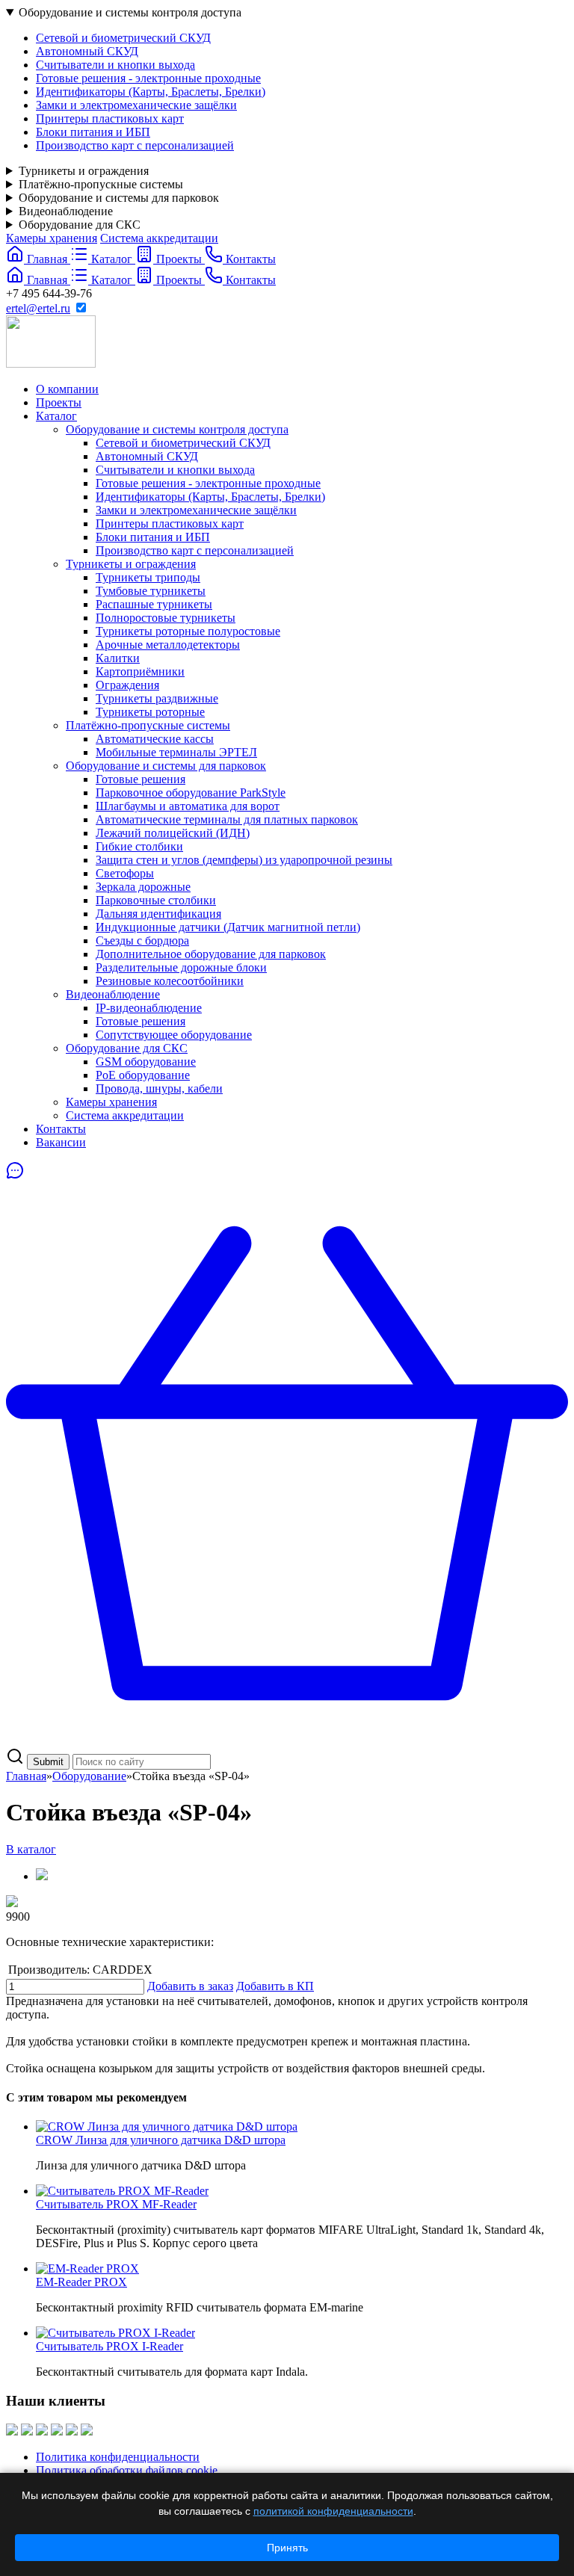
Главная (26, 1776)
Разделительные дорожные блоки (181, 967)
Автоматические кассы (155, 739)
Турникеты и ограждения (84, 171)
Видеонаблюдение (66, 211)
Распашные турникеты (154, 604)
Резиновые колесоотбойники (170, 981)
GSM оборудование (146, 1062)
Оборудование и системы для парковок (119, 198)
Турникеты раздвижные (157, 698)
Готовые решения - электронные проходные (148, 78)
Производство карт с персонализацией (135, 145)
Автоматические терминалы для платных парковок (227, 819)
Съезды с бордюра (142, 940)
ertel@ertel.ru (38, 308)
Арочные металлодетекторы (168, 645)
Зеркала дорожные (143, 887)
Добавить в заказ (190, 1986)
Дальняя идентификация (158, 914)
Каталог (56, 416)
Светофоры (125, 873)
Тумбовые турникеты (151, 591)
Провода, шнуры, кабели (159, 1088)
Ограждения (127, 685)
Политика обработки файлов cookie (127, 2470)
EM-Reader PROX (81, 2282)
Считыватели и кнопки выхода (115, 65)
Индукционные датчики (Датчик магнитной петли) (228, 927)
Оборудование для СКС (80, 225)
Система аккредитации (159, 238)
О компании (67, 389)
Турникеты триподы (148, 577)
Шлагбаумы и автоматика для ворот (188, 806)
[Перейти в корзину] (287, 1740)
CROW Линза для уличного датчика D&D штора (161, 2140)
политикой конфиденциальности (333, 2511)
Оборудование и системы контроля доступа (130, 12)
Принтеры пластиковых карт (110, 118)
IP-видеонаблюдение (149, 1008)
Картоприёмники (140, 671)
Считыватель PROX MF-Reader (116, 2204)
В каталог (31, 1849)
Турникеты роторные (150, 712)
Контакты (61, 1129)
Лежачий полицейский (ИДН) (173, 833)
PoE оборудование (143, 1075)
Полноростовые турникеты (166, 618)
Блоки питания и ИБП (93, 132)
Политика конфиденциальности (118, 2457)
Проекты (59, 402)
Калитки (118, 658)
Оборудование (89, 1776)
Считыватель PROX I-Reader (109, 2346)
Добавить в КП (275, 1986)
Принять (287, 2548)
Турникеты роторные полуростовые (188, 631)
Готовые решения (141, 779)
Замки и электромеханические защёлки (136, 105)
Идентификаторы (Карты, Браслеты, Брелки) (151, 92)
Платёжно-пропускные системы (101, 184)
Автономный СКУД (87, 51)
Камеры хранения (52, 238)
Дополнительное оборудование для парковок (211, 954)
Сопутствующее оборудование (174, 1035)
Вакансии (61, 1142)
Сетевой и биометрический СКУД (123, 38)
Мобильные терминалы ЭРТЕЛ (176, 752)
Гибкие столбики (139, 846)
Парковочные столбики (156, 900)
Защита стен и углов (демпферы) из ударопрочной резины (244, 860)
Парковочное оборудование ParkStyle (191, 793)
